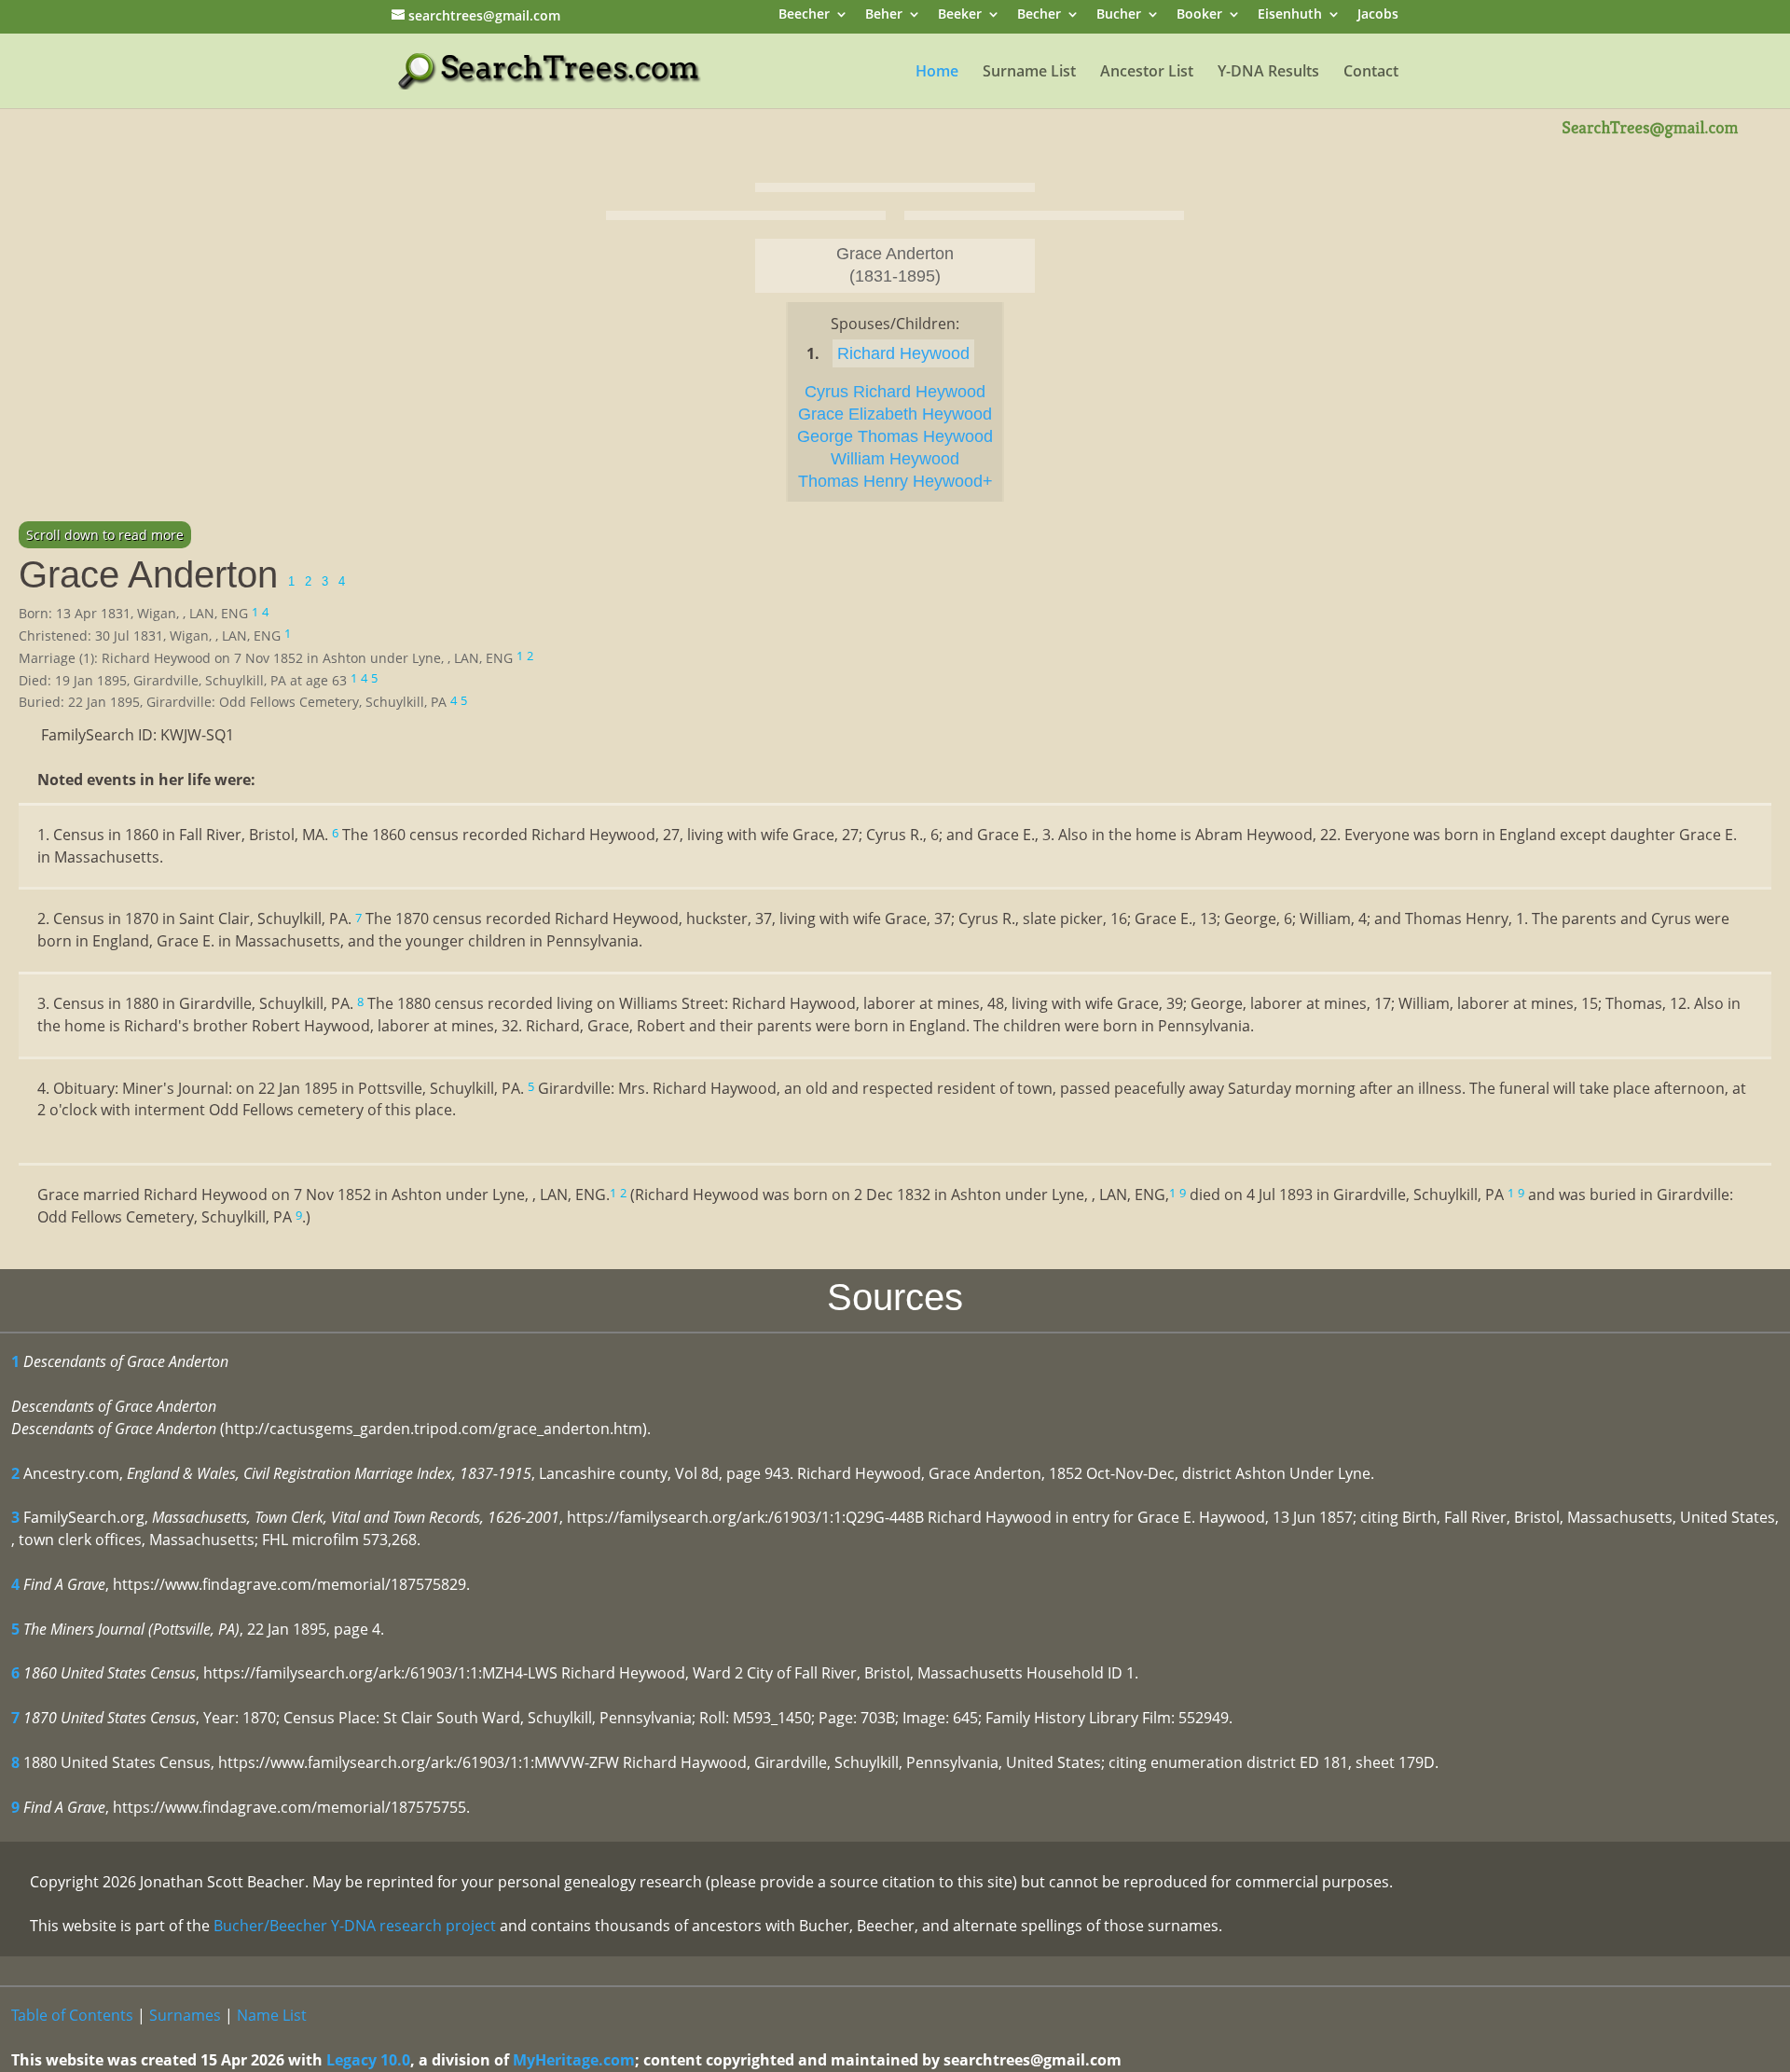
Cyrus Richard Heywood (895, 392)
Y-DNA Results (1268, 73)
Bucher (1119, 15)
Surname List (1029, 73)
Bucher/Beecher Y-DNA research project (355, 1926)
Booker (1199, 15)
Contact (1371, 73)
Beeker (960, 15)
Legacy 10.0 (368, 2060)
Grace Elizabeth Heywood (895, 414)
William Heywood (895, 459)
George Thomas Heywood (895, 436)
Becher (1039, 15)
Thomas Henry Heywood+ (895, 481)
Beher (884, 15)
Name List (272, 2015)
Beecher (804, 15)
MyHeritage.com (574, 2060)
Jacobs (1378, 15)
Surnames (185, 2015)
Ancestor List (1147, 73)
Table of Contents (72, 2015)
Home (937, 73)
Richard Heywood (903, 353)
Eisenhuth (1290, 15)
